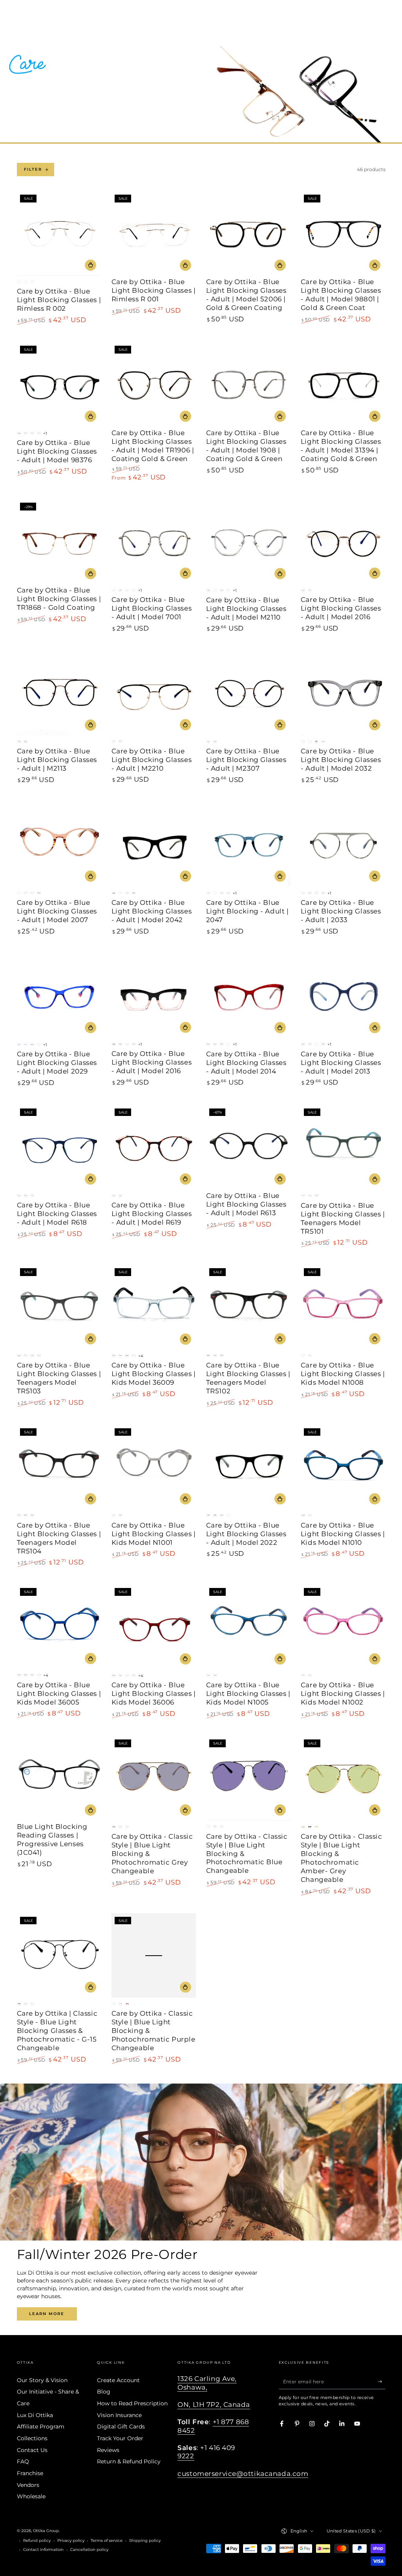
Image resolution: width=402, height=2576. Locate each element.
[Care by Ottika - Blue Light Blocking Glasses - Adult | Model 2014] (249, 996)
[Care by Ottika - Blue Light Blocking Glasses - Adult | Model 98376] (59, 385)
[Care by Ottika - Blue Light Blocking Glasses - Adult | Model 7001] (154, 542)
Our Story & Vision (42, 2380)
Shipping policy (145, 2540)
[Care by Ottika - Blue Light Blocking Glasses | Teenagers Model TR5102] (249, 1307)
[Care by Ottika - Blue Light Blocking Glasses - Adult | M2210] (154, 693)
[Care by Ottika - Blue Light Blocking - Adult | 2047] (249, 844)
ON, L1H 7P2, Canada (214, 2405)
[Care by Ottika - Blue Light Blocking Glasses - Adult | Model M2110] (249, 542)
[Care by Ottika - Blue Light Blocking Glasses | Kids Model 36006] (154, 1627)
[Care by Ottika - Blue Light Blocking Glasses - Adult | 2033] (343, 844)
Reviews (108, 2450)
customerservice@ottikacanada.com (243, 2474)
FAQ (23, 2461)
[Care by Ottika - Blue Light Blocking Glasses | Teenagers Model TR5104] (59, 1467)
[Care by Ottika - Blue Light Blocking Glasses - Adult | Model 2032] (343, 693)
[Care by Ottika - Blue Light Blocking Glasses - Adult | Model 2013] (343, 996)
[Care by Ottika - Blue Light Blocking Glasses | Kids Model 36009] (154, 1307)
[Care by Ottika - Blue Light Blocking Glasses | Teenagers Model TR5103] (59, 1307)
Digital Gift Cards (121, 2427)
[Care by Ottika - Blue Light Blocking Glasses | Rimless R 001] (154, 233)
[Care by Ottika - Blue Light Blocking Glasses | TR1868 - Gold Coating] (59, 542)
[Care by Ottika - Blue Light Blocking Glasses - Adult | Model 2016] (343, 542)
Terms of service (107, 2540)
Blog (104, 2392)
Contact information (43, 2550)
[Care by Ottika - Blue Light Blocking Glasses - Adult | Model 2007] (59, 844)
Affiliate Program (41, 2427)
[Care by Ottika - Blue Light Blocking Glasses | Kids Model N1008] (343, 1307)
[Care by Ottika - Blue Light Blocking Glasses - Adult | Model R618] (59, 1147)
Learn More (47, 2314)
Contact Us (32, 2450)
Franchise (30, 2473)
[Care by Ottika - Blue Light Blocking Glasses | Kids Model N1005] (249, 1627)
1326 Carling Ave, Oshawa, (207, 2383)
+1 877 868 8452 (213, 2426)
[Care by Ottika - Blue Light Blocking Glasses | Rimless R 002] (59, 233)
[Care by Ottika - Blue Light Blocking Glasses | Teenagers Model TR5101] (343, 1147)
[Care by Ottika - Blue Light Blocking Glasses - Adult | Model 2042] (154, 844)
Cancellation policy (89, 2550)
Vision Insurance (119, 2415)
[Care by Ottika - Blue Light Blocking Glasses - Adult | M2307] (249, 693)
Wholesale (31, 2496)
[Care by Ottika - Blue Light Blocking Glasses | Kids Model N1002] (343, 1627)
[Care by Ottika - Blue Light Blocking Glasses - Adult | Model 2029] (59, 996)
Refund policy (37, 2540)
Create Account (118, 2380)
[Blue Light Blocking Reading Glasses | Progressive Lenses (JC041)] (59, 1778)
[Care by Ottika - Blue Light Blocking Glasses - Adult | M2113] (59, 693)
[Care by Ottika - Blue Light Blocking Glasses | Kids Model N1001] (154, 1467)
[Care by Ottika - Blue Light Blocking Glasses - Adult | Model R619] (154, 1147)
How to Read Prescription (132, 2403)
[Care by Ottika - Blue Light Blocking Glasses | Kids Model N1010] (343, 1467)
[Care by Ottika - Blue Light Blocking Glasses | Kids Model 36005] (59, 1627)
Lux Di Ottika (35, 2415)
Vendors (28, 2485)
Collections (32, 2438)
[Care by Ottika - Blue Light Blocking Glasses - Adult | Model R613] (249, 1147)
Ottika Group (46, 2531)
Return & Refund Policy (129, 2461)
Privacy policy (71, 2540)
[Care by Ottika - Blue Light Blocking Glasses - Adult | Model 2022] (249, 1467)
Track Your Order (120, 2438)
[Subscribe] (382, 2382)
